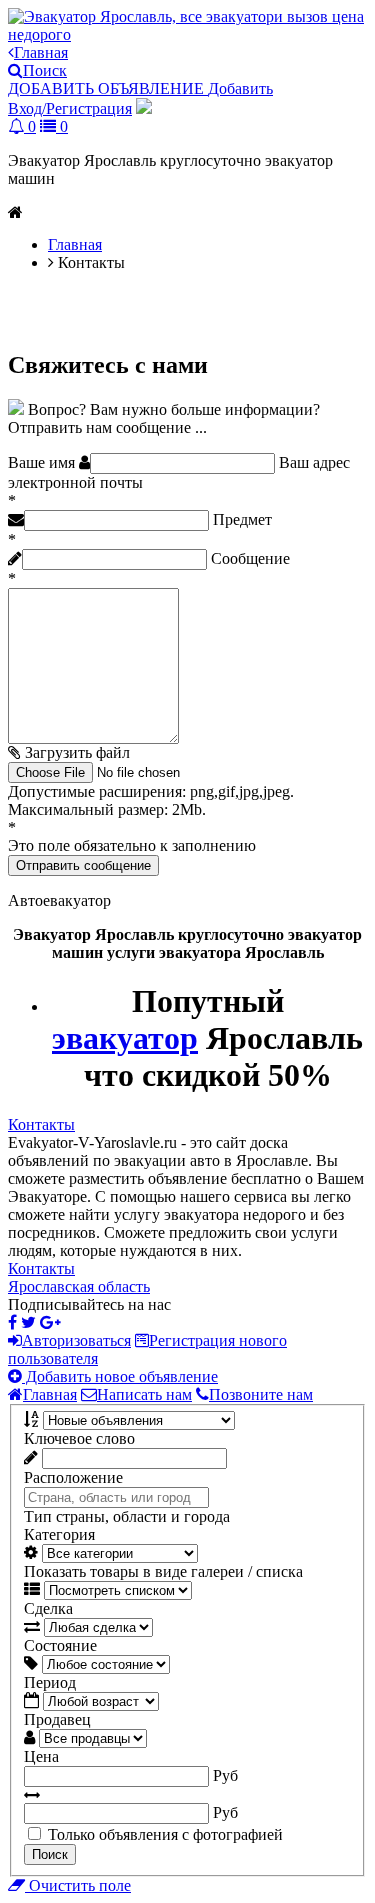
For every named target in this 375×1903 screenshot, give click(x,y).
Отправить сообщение (83, 865)
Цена (41, 1756)
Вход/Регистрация (70, 108)
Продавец (57, 1719)
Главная (50, 1394)
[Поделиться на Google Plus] (50, 1322)
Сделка (48, 1608)
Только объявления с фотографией (165, 1834)
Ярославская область (79, 1286)
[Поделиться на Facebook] (12, 1322)
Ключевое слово (79, 1438)
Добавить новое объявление (120, 1376)
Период (50, 1682)
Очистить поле (78, 1885)
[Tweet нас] (28, 1322)
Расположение (73, 1477)
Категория (59, 1534)
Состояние (60, 1645)
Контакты (41, 1124)
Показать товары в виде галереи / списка (163, 1571)
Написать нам (144, 1394)
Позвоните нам (261, 1394)
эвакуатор (125, 1038)
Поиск (50, 1854)
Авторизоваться (76, 1340)
